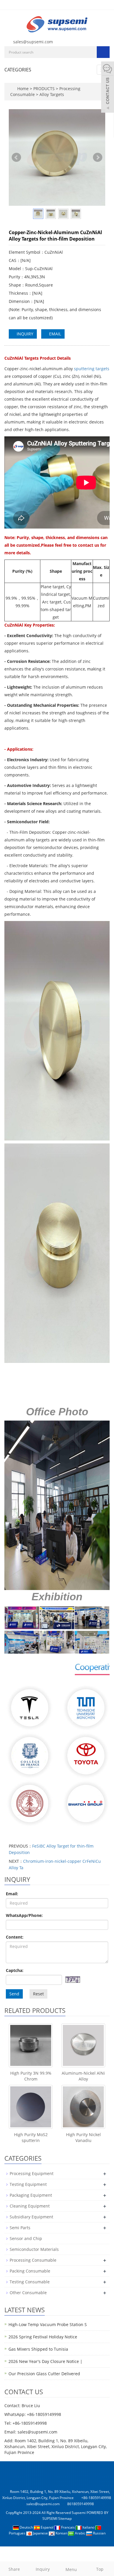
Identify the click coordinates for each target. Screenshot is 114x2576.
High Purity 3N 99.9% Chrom (31, 2076)
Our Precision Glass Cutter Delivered (44, 2374)
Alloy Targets (51, 94)
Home (23, 89)
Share (14, 2569)
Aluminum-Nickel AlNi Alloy (83, 2076)
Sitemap (65, 2518)
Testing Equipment (28, 2184)
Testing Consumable (30, 2282)
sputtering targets (92, 369)
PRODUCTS (45, 89)
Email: (12, 1894)
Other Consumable (28, 2293)
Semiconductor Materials (34, 2249)
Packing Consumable (30, 2271)
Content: (15, 1937)
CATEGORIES (18, 70)
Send (14, 1994)
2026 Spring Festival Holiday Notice (43, 2337)
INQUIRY (24, 334)
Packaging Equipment (31, 2195)
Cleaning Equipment (30, 2206)
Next (98, 157)
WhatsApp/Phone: (24, 1915)
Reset (38, 1994)
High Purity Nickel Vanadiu (83, 2137)
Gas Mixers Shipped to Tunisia (38, 2349)
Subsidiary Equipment (31, 2217)
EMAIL (55, 334)
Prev (16, 157)
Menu (71, 2569)
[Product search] (103, 52)
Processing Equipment (32, 2173)
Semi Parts (20, 2228)
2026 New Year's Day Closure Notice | (45, 2361)
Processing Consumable (33, 2260)
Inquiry (43, 2569)
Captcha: (15, 1970)
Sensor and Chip (26, 2238)
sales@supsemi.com (33, 42)
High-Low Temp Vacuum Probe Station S (48, 2324)
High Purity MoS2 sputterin (31, 2137)
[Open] (108, 88)
